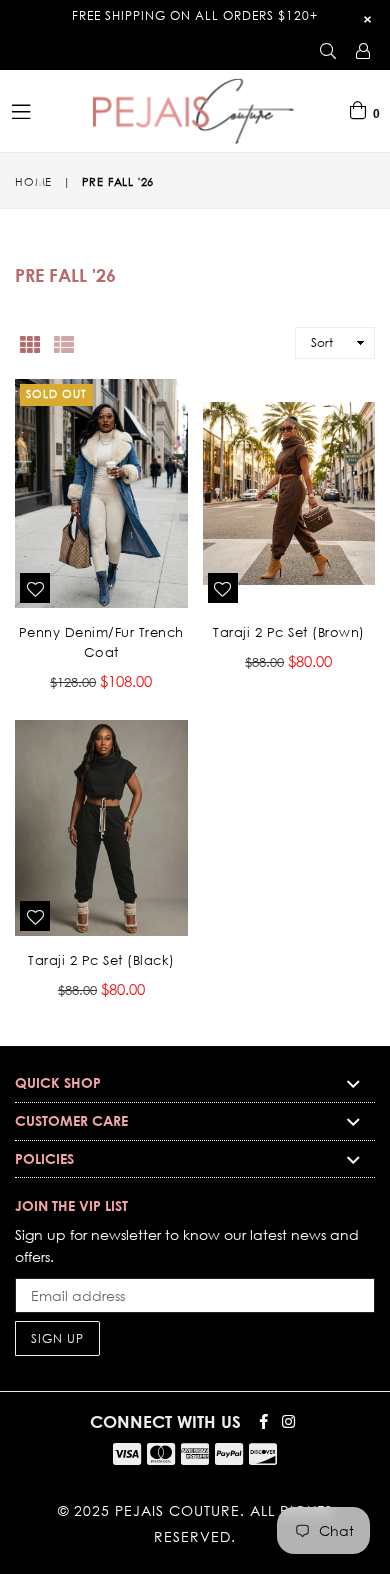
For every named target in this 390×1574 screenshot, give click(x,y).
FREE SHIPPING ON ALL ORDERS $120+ (195, 15)
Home (33, 182)
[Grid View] (30, 343)
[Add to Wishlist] (35, 588)
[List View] (64, 343)
